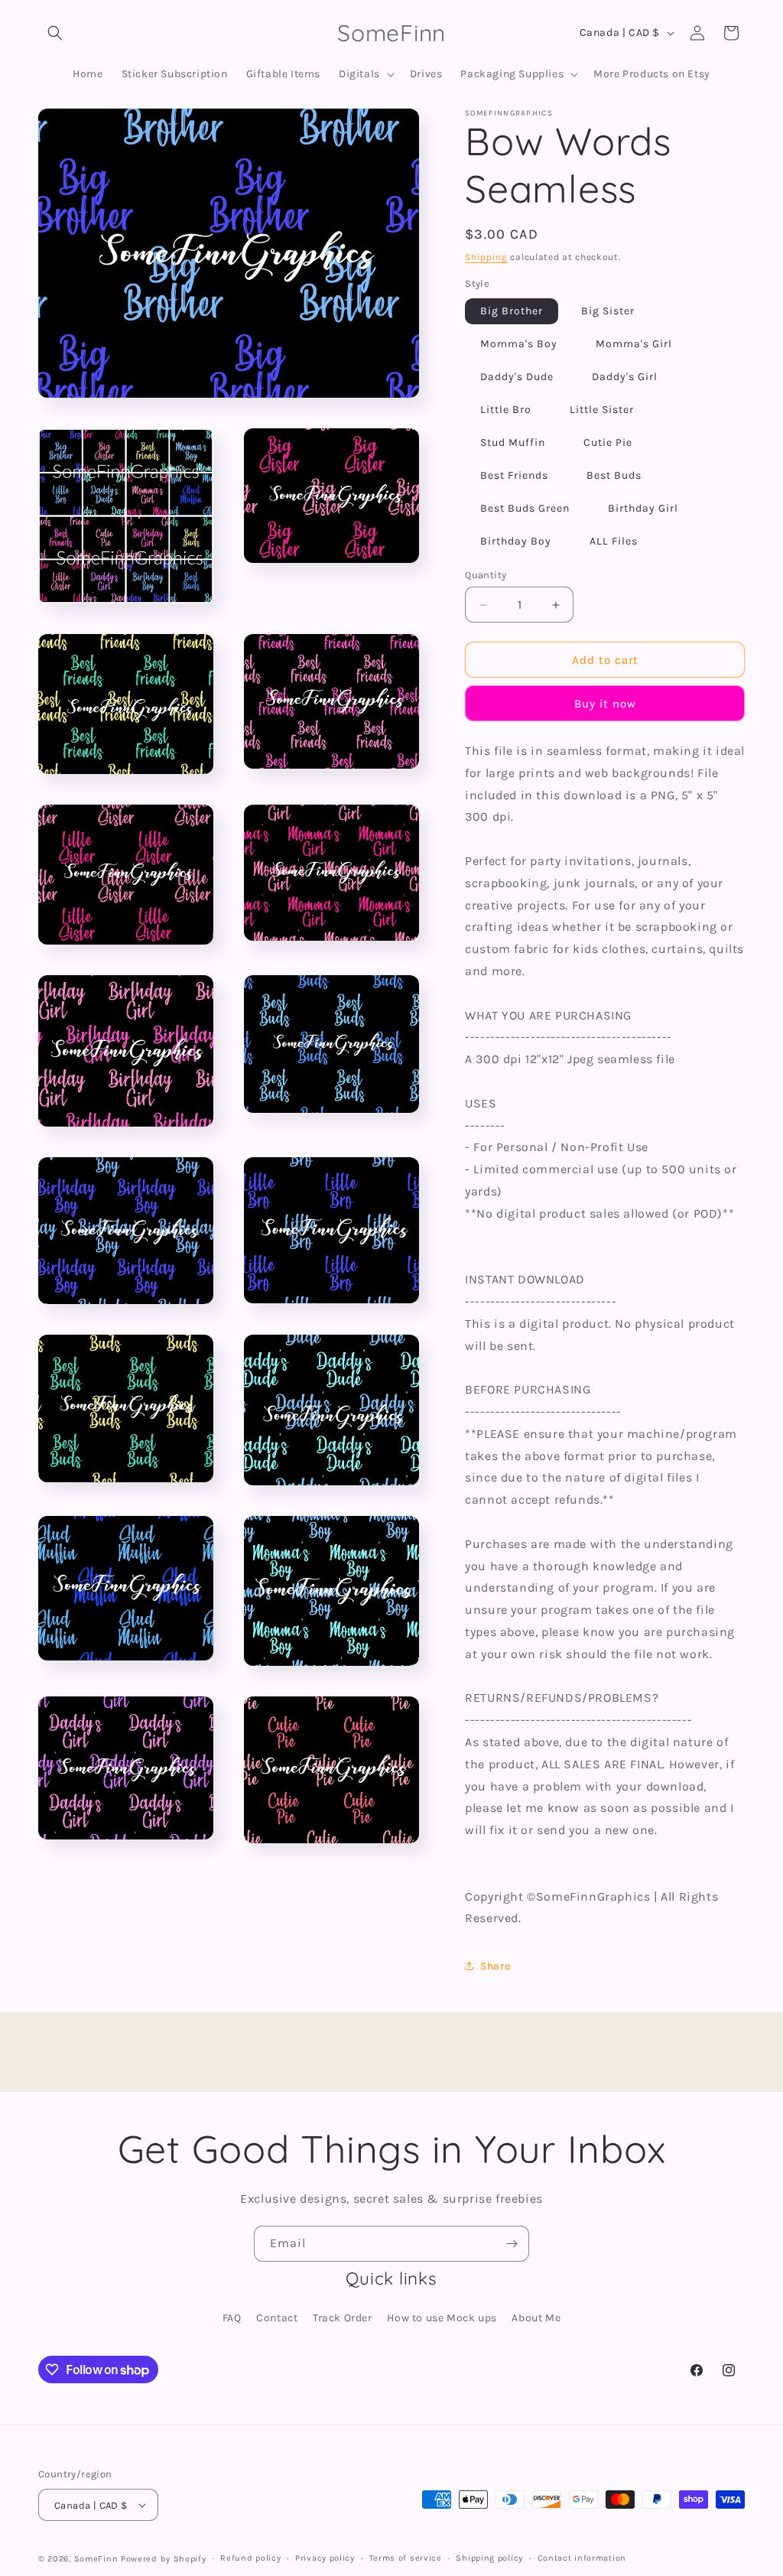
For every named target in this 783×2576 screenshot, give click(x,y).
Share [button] (495, 1966)
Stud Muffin (513, 442)
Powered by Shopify (164, 2559)
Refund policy (250, 2558)
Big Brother (512, 311)
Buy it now (605, 704)
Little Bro (506, 410)
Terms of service (406, 2558)
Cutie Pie (608, 442)
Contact (277, 2318)
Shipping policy (489, 2558)
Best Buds (614, 475)
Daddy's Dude (517, 377)
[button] (55, 33)
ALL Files (614, 541)
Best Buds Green (525, 508)
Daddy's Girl (625, 377)
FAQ (232, 2318)
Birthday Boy (516, 541)
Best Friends (514, 475)
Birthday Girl (643, 508)
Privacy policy (325, 2558)
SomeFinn (96, 2559)
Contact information (582, 2558)
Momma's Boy (519, 344)
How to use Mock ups (442, 2318)
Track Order (343, 2318)
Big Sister (608, 311)
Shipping (486, 257)
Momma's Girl (634, 344)
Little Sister (602, 410)
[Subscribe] (512, 2244)
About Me (536, 2318)
